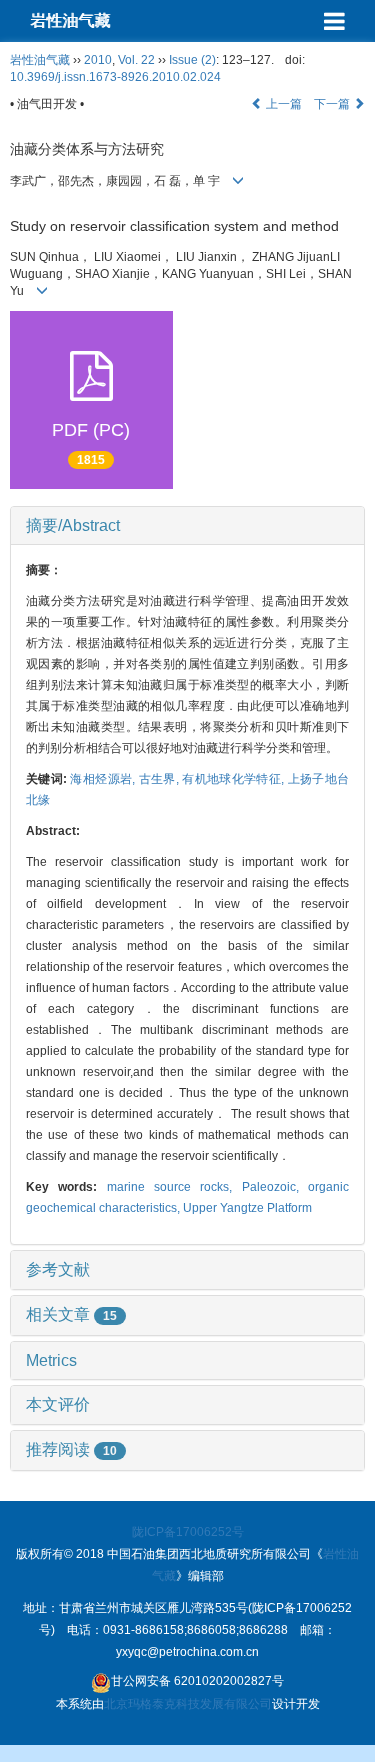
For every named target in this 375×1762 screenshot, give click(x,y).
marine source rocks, (174, 1187)
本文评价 (58, 1404)
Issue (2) (192, 60)
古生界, (160, 779)
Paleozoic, (275, 1187)
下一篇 (333, 104)
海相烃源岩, (104, 779)
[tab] (187, 526)
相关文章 (71, 1314)
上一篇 (282, 104)
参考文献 (58, 1269)
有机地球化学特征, (234, 779)
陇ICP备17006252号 (188, 1532)
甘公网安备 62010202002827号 (197, 1681)
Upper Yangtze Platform (247, 1208)
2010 (98, 60)
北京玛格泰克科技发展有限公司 (188, 1704)
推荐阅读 (71, 1449)
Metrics (51, 1360)
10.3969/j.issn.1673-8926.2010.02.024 (115, 77)
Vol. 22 (136, 60)
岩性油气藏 (70, 20)
